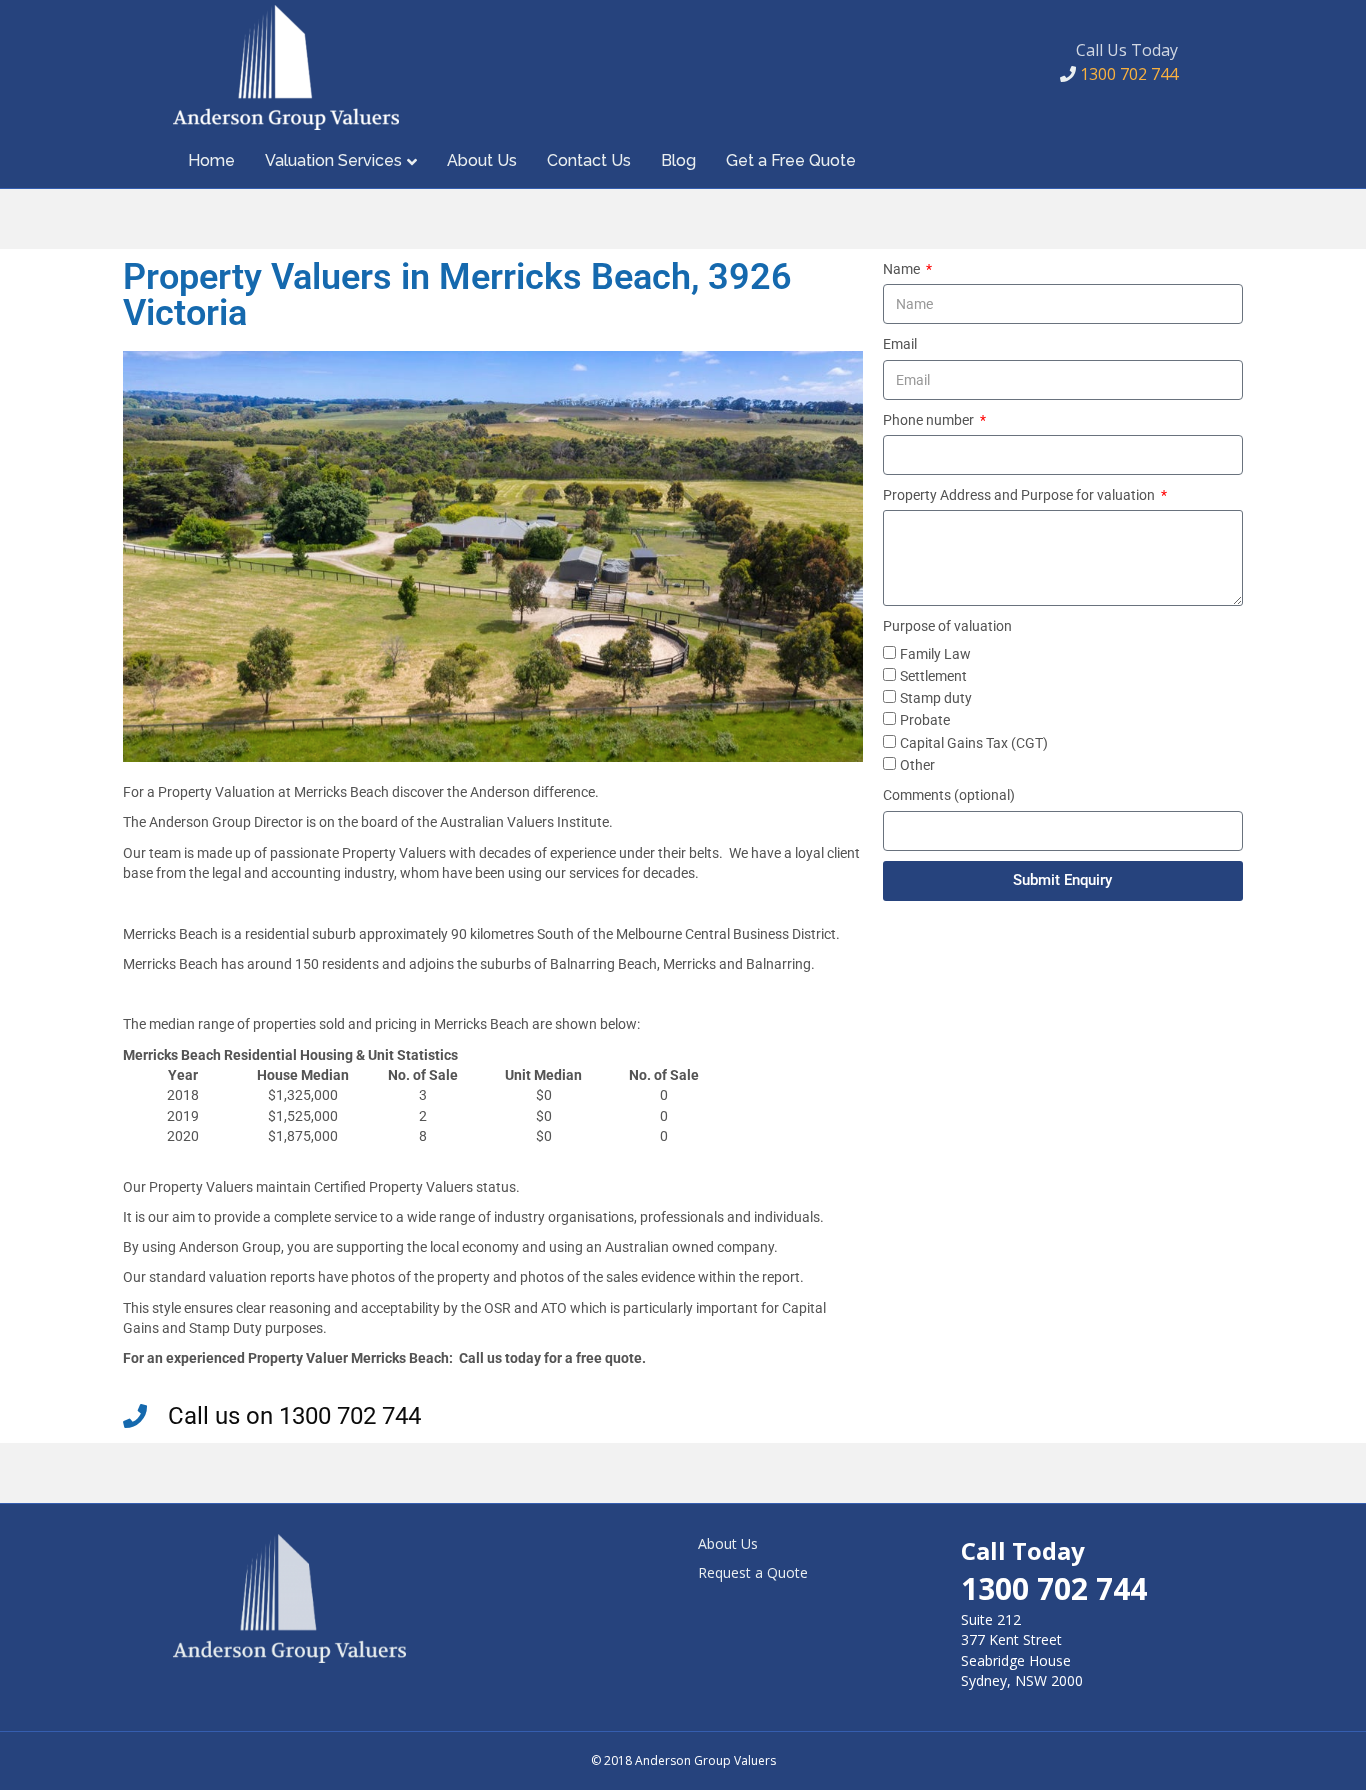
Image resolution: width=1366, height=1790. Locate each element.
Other (917, 765)
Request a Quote (753, 1572)
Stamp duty (936, 698)
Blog (678, 160)
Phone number (930, 420)
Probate (925, 720)
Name (903, 269)
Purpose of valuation (947, 626)
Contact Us (589, 160)
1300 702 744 (1127, 74)
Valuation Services (333, 160)
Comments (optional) (949, 795)
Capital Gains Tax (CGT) (974, 743)
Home (211, 160)
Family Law (935, 654)
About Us (482, 160)
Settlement (933, 676)
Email (900, 344)
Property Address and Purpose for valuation (1020, 495)
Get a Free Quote (791, 160)
